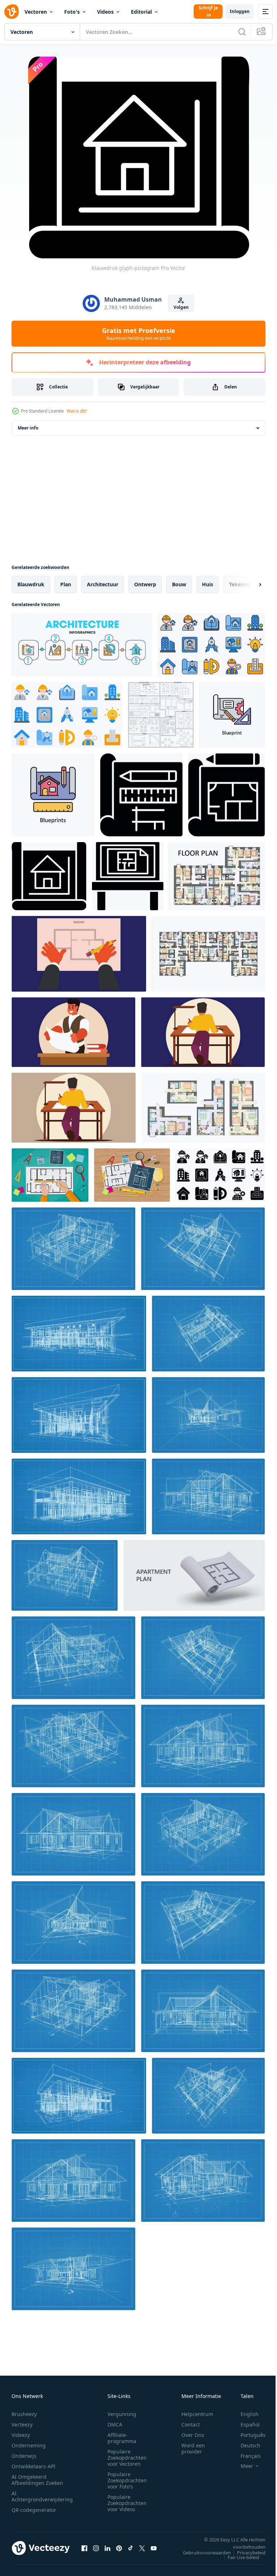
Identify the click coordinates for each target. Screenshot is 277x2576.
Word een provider (193, 2448)
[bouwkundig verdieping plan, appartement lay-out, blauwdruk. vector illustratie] (217, 876)
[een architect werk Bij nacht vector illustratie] (79, 954)
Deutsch (245, 2445)
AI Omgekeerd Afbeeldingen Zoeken (37, 2480)
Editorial (141, 12)
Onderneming (29, 2445)
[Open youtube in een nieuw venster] (154, 2548)
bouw (179, 584)
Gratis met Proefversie (139, 334)
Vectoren (36, 12)
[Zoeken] (242, 32)
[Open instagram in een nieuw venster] (96, 2548)
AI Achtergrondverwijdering (42, 2496)
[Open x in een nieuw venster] (142, 2548)
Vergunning (122, 2414)
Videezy (21, 2435)
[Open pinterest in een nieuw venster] (119, 2548)
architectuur (103, 584)
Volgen (181, 307)
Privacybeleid (246, 2553)
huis (208, 584)
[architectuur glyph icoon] (128, 876)
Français (245, 2456)
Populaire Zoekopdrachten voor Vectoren (127, 2458)
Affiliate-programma (122, 2438)
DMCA (115, 2424)
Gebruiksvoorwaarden (201, 2553)
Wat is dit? (77, 411)
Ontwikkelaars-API (34, 2466)
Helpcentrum (197, 2414)
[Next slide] (249, 584)
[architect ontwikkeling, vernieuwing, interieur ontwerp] (82, 645)
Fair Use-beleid (238, 2557)
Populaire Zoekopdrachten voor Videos (127, 2503)
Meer (241, 2466)
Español (245, 2424)
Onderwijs (24, 2456)
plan (66, 584)
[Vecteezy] (12, 12)
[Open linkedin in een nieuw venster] (107, 2548)
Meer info (28, 428)
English (244, 2414)
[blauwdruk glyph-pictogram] (141, 795)
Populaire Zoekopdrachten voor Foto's (127, 2480)
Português (248, 2435)
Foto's (72, 12)
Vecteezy (22, 2424)
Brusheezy (24, 2414)
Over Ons (193, 2435)
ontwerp (145, 584)
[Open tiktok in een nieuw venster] (131, 2548)
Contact (191, 2424)
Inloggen (240, 11)
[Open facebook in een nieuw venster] (84, 2548)
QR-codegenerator (34, 2510)
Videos (105, 12)
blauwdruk (31, 584)
